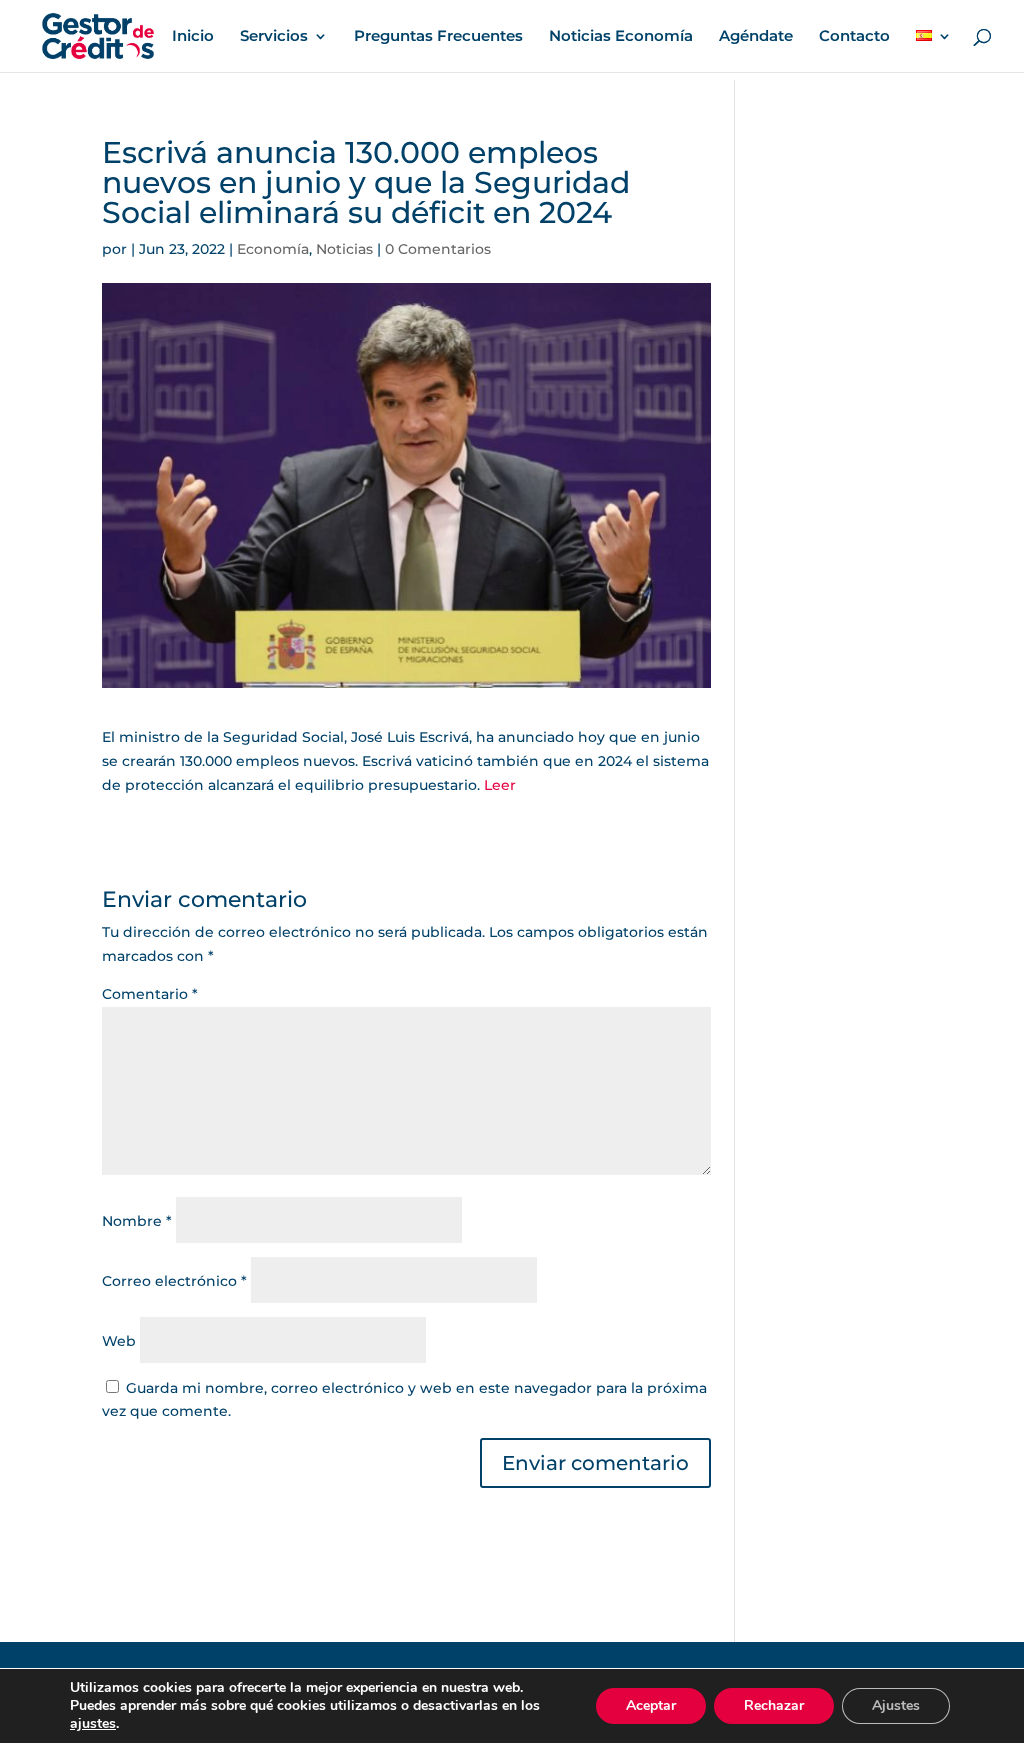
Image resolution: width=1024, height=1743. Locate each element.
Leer (500, 785)
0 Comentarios (438, 249)
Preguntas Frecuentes (438, 37)
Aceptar (651, 1705)
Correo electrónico (174, 1281)
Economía (273, 249)
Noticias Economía (621, 37)
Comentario (150, 994)
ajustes (93, 1724)
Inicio (193, 37)
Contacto (854, 37)
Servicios (274, 37)
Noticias (344, 249)
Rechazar (774, 1705)
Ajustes (896, 1705)
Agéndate (756, 37)
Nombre (137, 1221)
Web (119, 1341)
